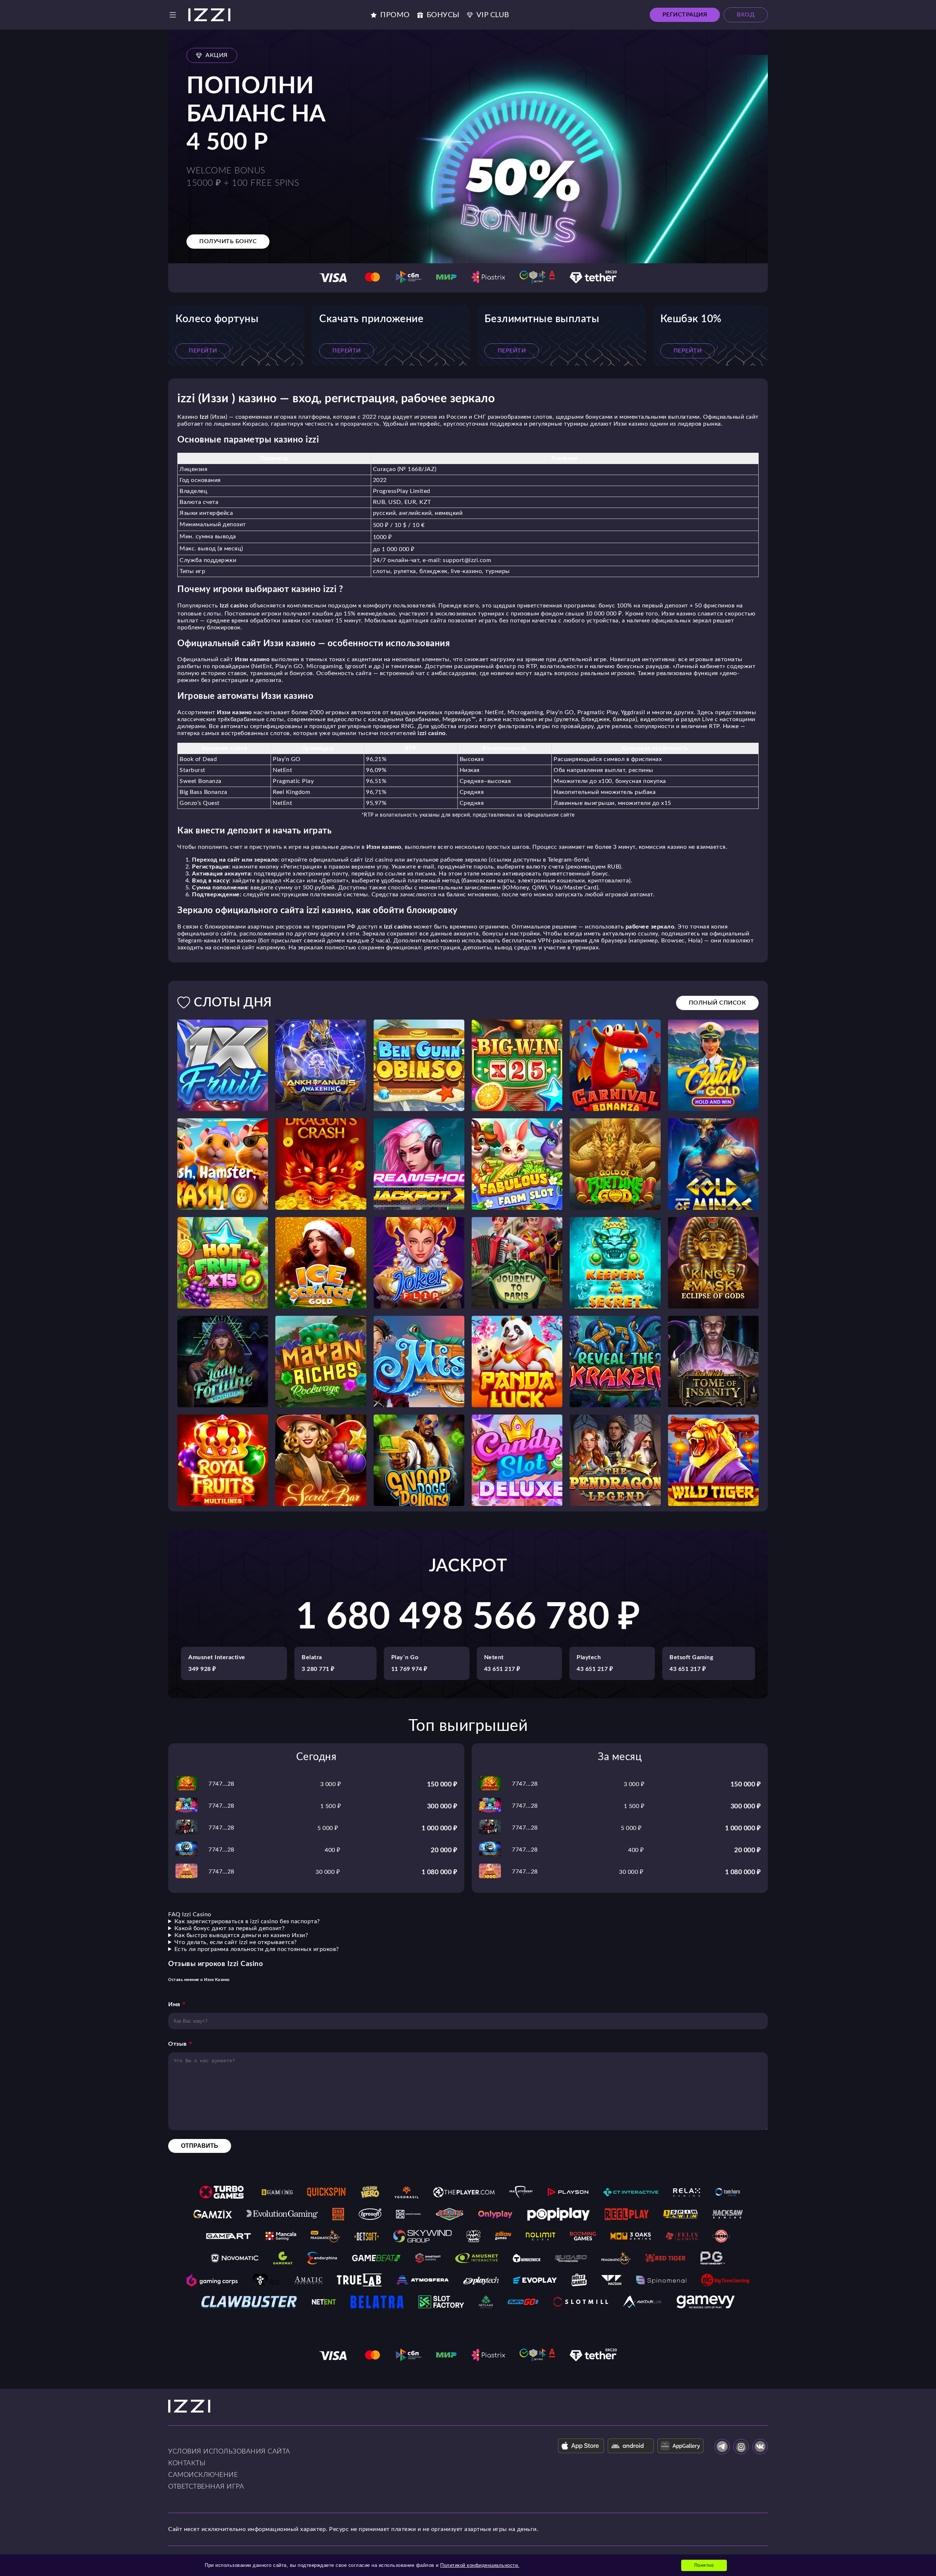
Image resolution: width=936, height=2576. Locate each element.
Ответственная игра (206, 2487)
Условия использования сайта (229, 2452)
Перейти (203, 351)
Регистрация (685, 15)
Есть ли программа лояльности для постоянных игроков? (257, 1949)
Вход (746, 15)
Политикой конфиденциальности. (480, 2565)
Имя (174, 2004)
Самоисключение (203, 2475)
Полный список (718, 1003)
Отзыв (178, 2044)
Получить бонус (228, 241)
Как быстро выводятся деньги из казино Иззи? (241, 1935)
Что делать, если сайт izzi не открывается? (236, 1942)
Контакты (187, 2463)
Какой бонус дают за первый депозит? (230, 1928)
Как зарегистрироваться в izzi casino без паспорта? (247, 1921)
